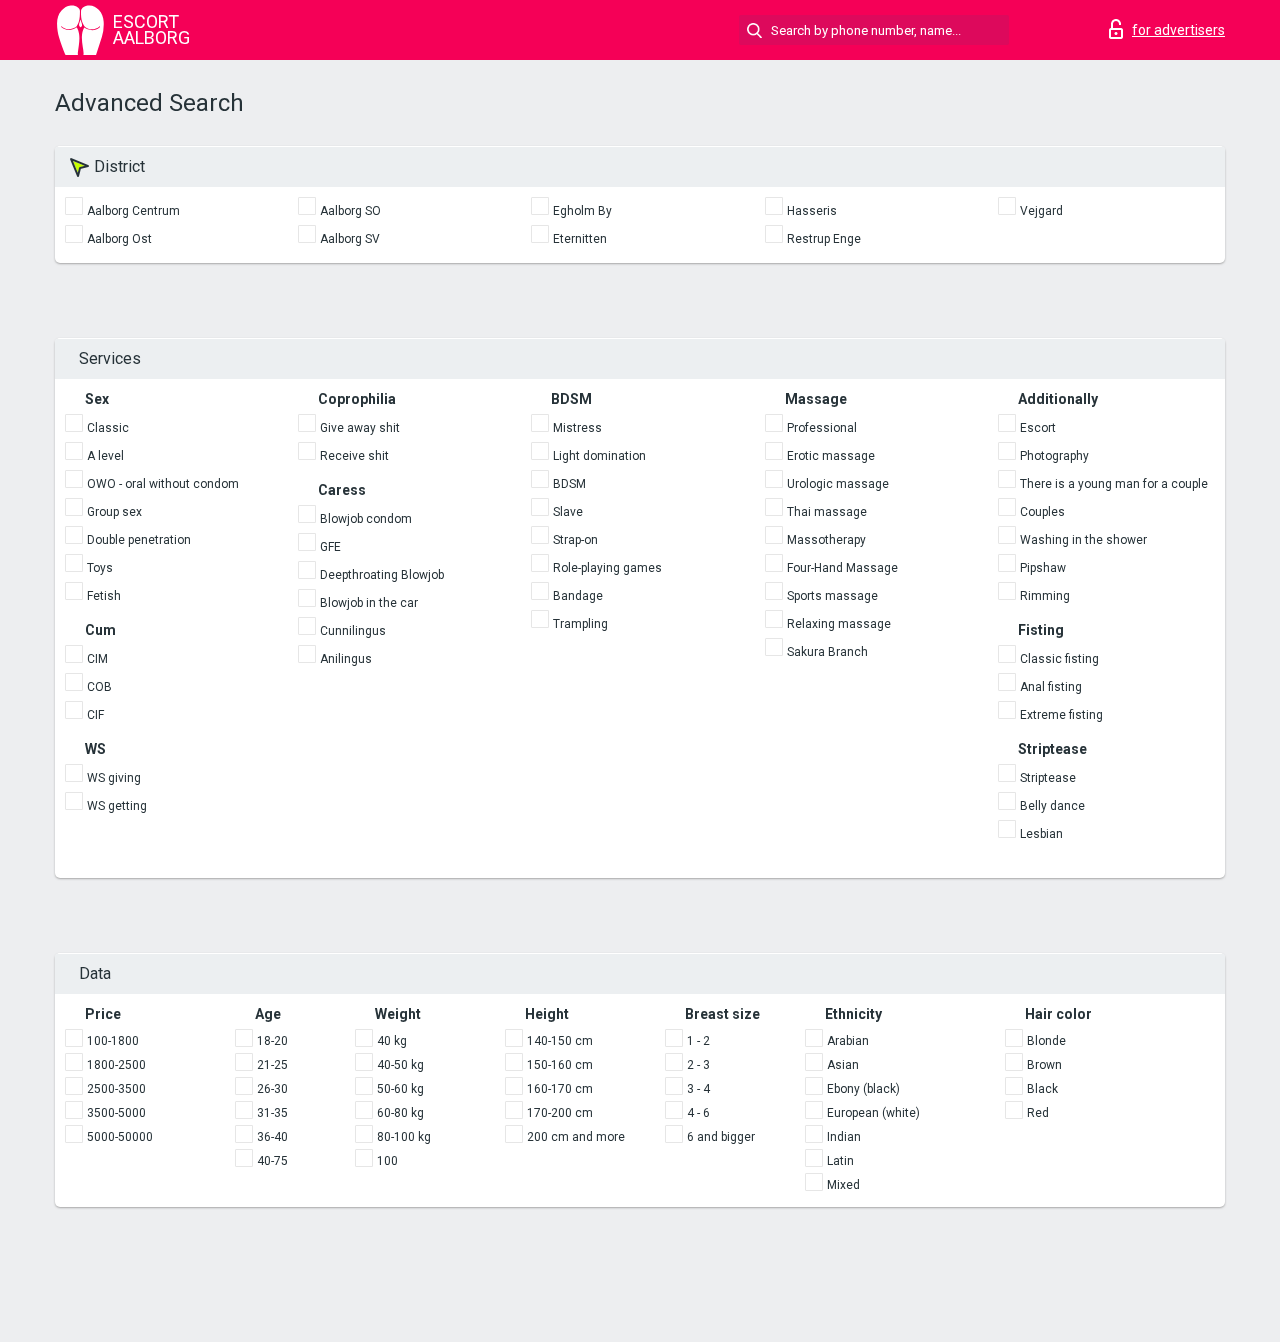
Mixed (843, 1185)
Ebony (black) (863, 1089)
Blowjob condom (366, 519)
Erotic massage (831, 456)
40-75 (272, 1161)
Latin (840, 1161)
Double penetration (139, 540)
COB (99, 687)
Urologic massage (838, 484)
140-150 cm (560, 1041)
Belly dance (1052, 806)
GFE (330, 547)
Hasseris (812, 211)
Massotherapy (826, 540)
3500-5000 (116, 1113)
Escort (1038, 428)
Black (1042, 1089)
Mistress (577, 428)
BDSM (569, 484)
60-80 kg (400, 1113)
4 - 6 (698, 1113)
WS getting (117, 806)
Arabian (848, 1041)
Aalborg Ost (119, 239)
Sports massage (832, 596)
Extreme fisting (1061, 715)
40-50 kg (400, 1065)
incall (281, 298)
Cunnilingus (353, 631)
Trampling (580, 624)
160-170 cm (560, 1089)
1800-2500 (116, 1065)
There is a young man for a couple (1114, 484)
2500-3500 (116, 1089)
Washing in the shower (1083, 540)
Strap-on (575, 540)
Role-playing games (607, 568)
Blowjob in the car (369, 603)
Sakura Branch (827, 652)
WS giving (114, 778)
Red (1038, 1113)
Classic (108, 428)
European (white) (873, 1113)
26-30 (272, 1089)
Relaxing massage (839, 624)
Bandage (578, 596)
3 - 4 (698, 1089)
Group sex (114, 512)
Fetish (104, 596)
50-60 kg (400, 1089)
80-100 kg (404, 1137)
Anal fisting (1051, 687)
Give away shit (360, 428)
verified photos (119, 298)
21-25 (272, 1065)
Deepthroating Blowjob (382, 575)
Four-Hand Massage (842, 568)
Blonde (1046, 1041)
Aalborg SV (350, 239)
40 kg (392, 1041)
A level (105, 456)
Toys (100, 568)
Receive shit (354, 456)
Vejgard (1041, 211)
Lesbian (1041, 834)
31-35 (272, 1113)
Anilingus (346, 659)
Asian (843, 1065)
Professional (822, 428)
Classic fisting (1059, 659)
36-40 (272, 1137)
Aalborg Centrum (133, 211)
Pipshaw (1043, 568)
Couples (1042, 512)
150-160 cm (560, 1065)
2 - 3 (698, 1065)
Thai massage (827, 512)
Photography (1054, 456)
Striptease (1048, 778)
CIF (95, 715)
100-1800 (113, 1041)
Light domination (599, 456)
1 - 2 (698, 1041)
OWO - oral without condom (163, 484)
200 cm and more (576, 1137)
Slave (568, 512)
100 (387, 1161)
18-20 (272, 1041)
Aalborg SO (350, 211)
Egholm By (582, 211)
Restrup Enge (824, 239)
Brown (1044, 1065)
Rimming (1045, 596)
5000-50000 (120, 1137)
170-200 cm (560, 1113)
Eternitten (580, 239)
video (216, 298)
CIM (97, 659)
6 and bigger (721, 1137)
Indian (844, 1137)
